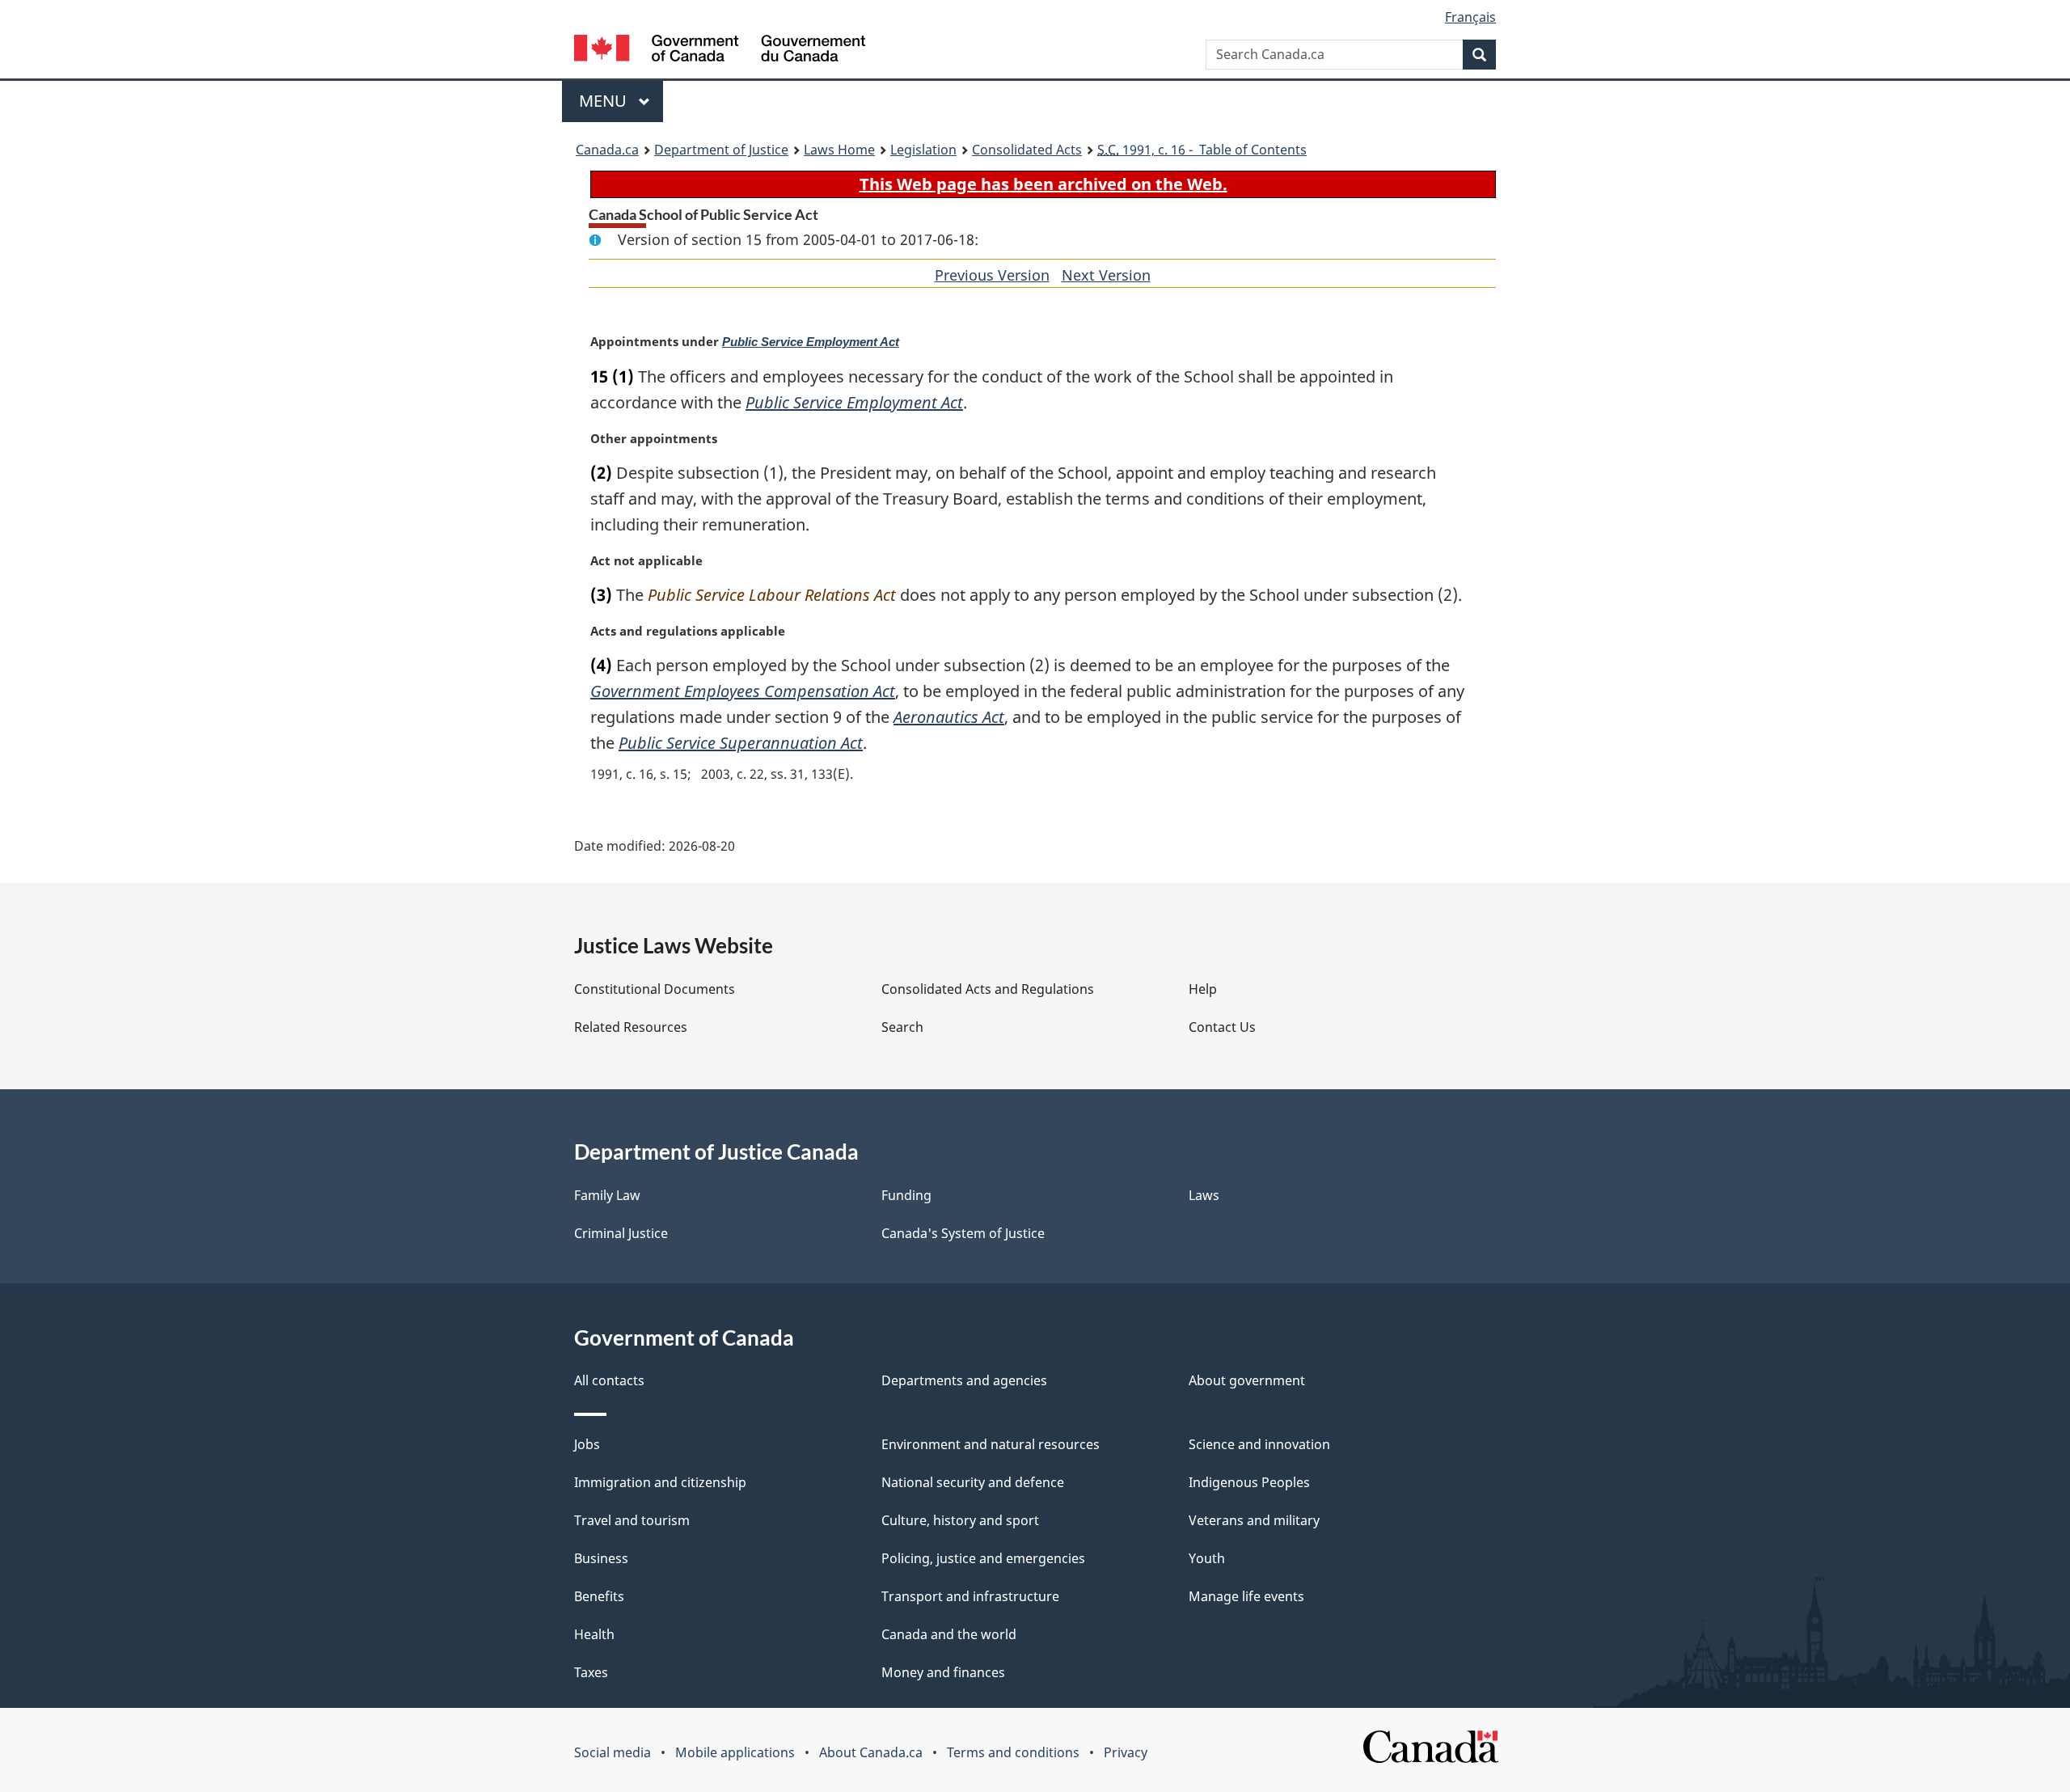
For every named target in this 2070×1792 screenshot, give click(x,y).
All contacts (609, 1380)
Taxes (591, 1672)
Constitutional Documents (655, 989)
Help (1203, 989)
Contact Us (1222, 1027)
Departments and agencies (964, 1380)
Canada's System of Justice (963, 1233)
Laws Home (839, 150)
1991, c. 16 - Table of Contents (1202, 150)
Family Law (607, 1195)
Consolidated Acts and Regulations (988, 989)
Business (601, 1558)
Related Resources (631, 1027)
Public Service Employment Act (811, 342)
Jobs (587, 1444)
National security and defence (973, 1482)
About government (1247, 1380)
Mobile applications (735, 1752)
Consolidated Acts (1027, 150)
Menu (605, 101)
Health (594, 1634)
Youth (1207, 1558)
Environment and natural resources (991, 1444)
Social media (613, 1752)
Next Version (1106, 275)
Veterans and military (1254, 1520)
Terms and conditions (1013, 1752)
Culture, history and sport (960, 1520)
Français (1470, 17)
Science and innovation (1259, 1444)
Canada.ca (607, 150)
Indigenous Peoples (1249, 1482)
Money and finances (943, 1672)
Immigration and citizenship (660, 1482)
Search (902, 1027)
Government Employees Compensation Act (743, 691)
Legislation (923, 150)
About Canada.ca (871, 1752)
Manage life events (1246, 1596)
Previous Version (992, 275)
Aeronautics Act (949, 717)
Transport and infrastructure (970, 1596)
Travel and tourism (632, 1520)
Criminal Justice (621, 1233)
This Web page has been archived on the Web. (1043, 184)
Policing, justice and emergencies (983, 1558)
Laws (1204, 1195)
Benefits (599, 1596)
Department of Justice (721, 150)
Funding (906, 1195)
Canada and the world (949, 1634)
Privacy (1126, 1752)
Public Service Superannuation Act (741, 743)
